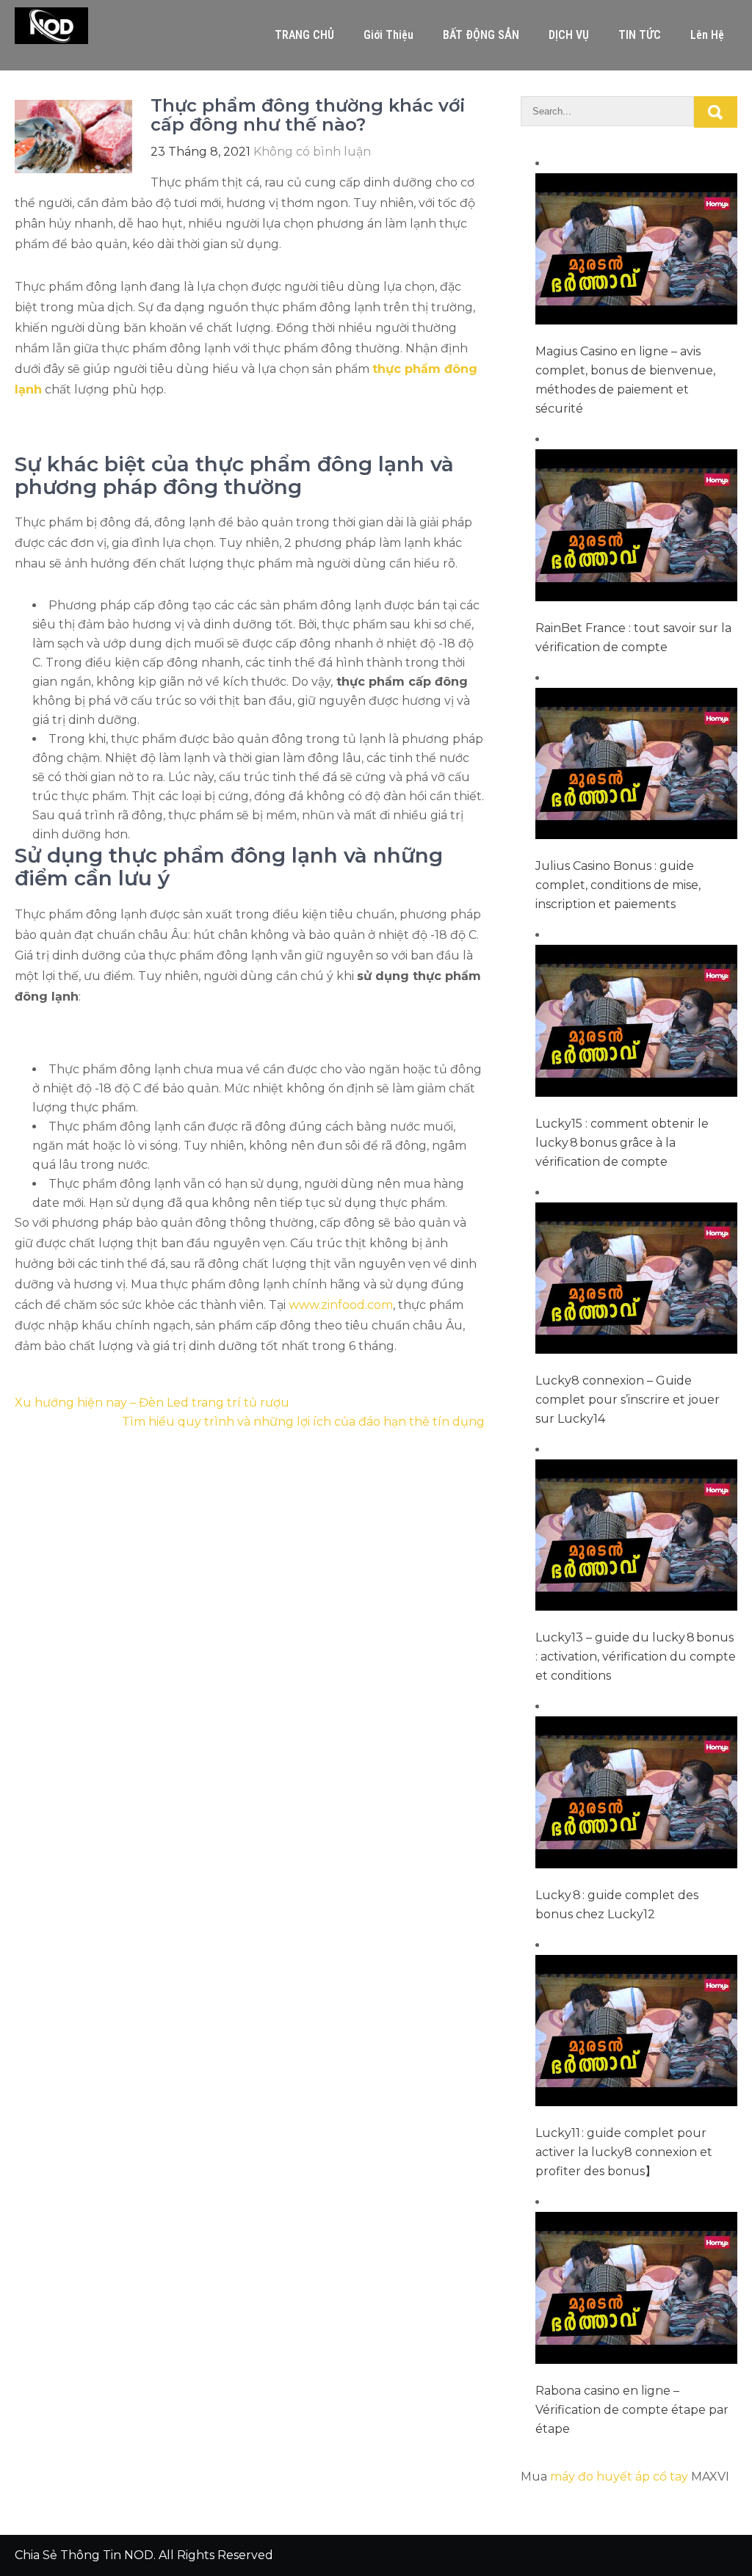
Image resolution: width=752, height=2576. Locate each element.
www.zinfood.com (341, 1305)
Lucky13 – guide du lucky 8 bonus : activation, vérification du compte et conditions (636, 1657)
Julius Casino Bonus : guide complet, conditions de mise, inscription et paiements (618, 885)
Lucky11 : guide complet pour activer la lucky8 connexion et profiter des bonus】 (624, 2152)
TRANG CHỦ (304, 35)
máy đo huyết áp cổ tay (619, 2477)
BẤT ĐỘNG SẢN (481, 35)
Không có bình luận (312, 152)
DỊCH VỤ (569, 35)
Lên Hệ (707, 35)
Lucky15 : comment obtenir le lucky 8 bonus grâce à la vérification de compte (622, 1143)
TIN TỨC (640, 35)
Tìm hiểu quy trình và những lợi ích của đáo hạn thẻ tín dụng (303, 1422)
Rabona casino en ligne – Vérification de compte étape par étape (632, 2410)
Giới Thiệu (388, 35)
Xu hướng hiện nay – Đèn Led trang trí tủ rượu (152, 1403)
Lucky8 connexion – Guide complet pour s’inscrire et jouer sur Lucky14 (628, 1400)
